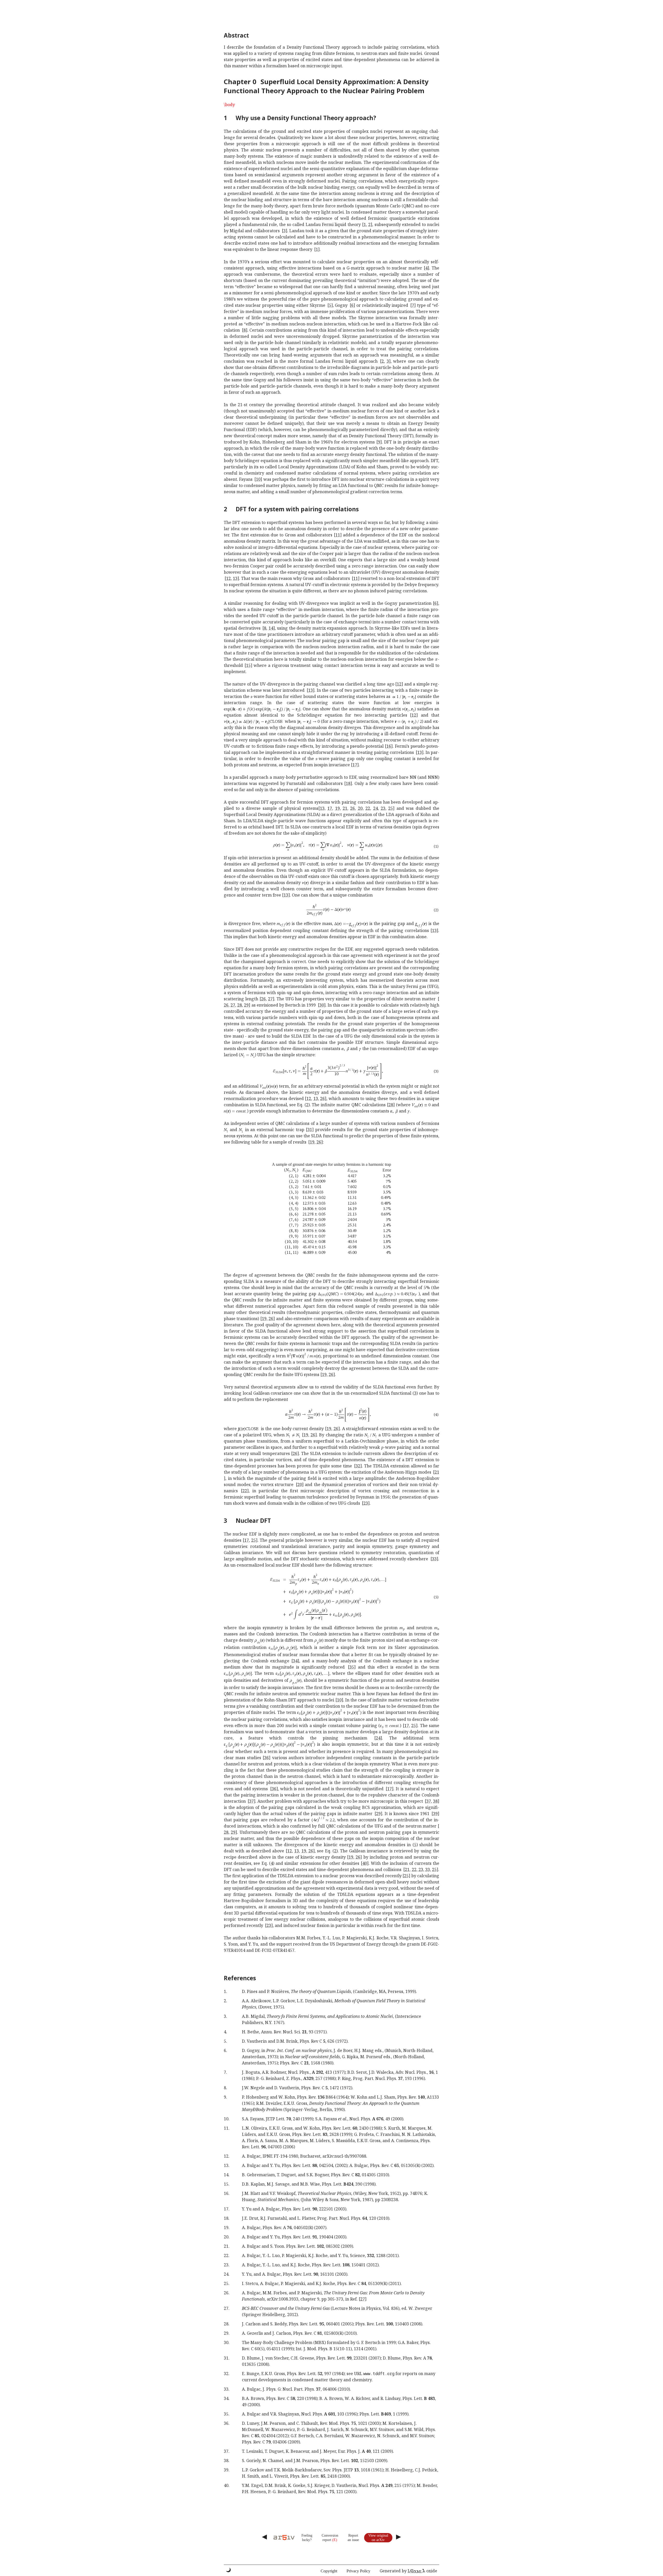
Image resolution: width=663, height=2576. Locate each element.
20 (360, 808)
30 (322, 1005)
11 (338, 535)
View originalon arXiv (378, 2538)
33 (434, 1559)
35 (352, 1667)
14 (271, 628)
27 (270, 999)
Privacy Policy (358, 2571)
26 (352, 808)
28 (240, 1005)
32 (358, 1466)
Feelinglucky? (307, 2538)
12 (228, 578)
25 (391, 808)
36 (266, 1758)
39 (435, 1814)
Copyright (329, 2571)
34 (295, 1661)
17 (355, 765)
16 (389, 746)
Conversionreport (330, 2538)
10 (258, 479)
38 (435, 1801)
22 (368, 808)
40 (365, 1863)
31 (310, 1130)
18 (348, 783)
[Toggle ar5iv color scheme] (228, 2570)
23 (383, 808)
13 (235, 578)
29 (246, 1005)
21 (345, 808)
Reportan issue (353, 2538)
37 (251, 1801)
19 (337, 808)
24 (376, 808)
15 (248, 665)
